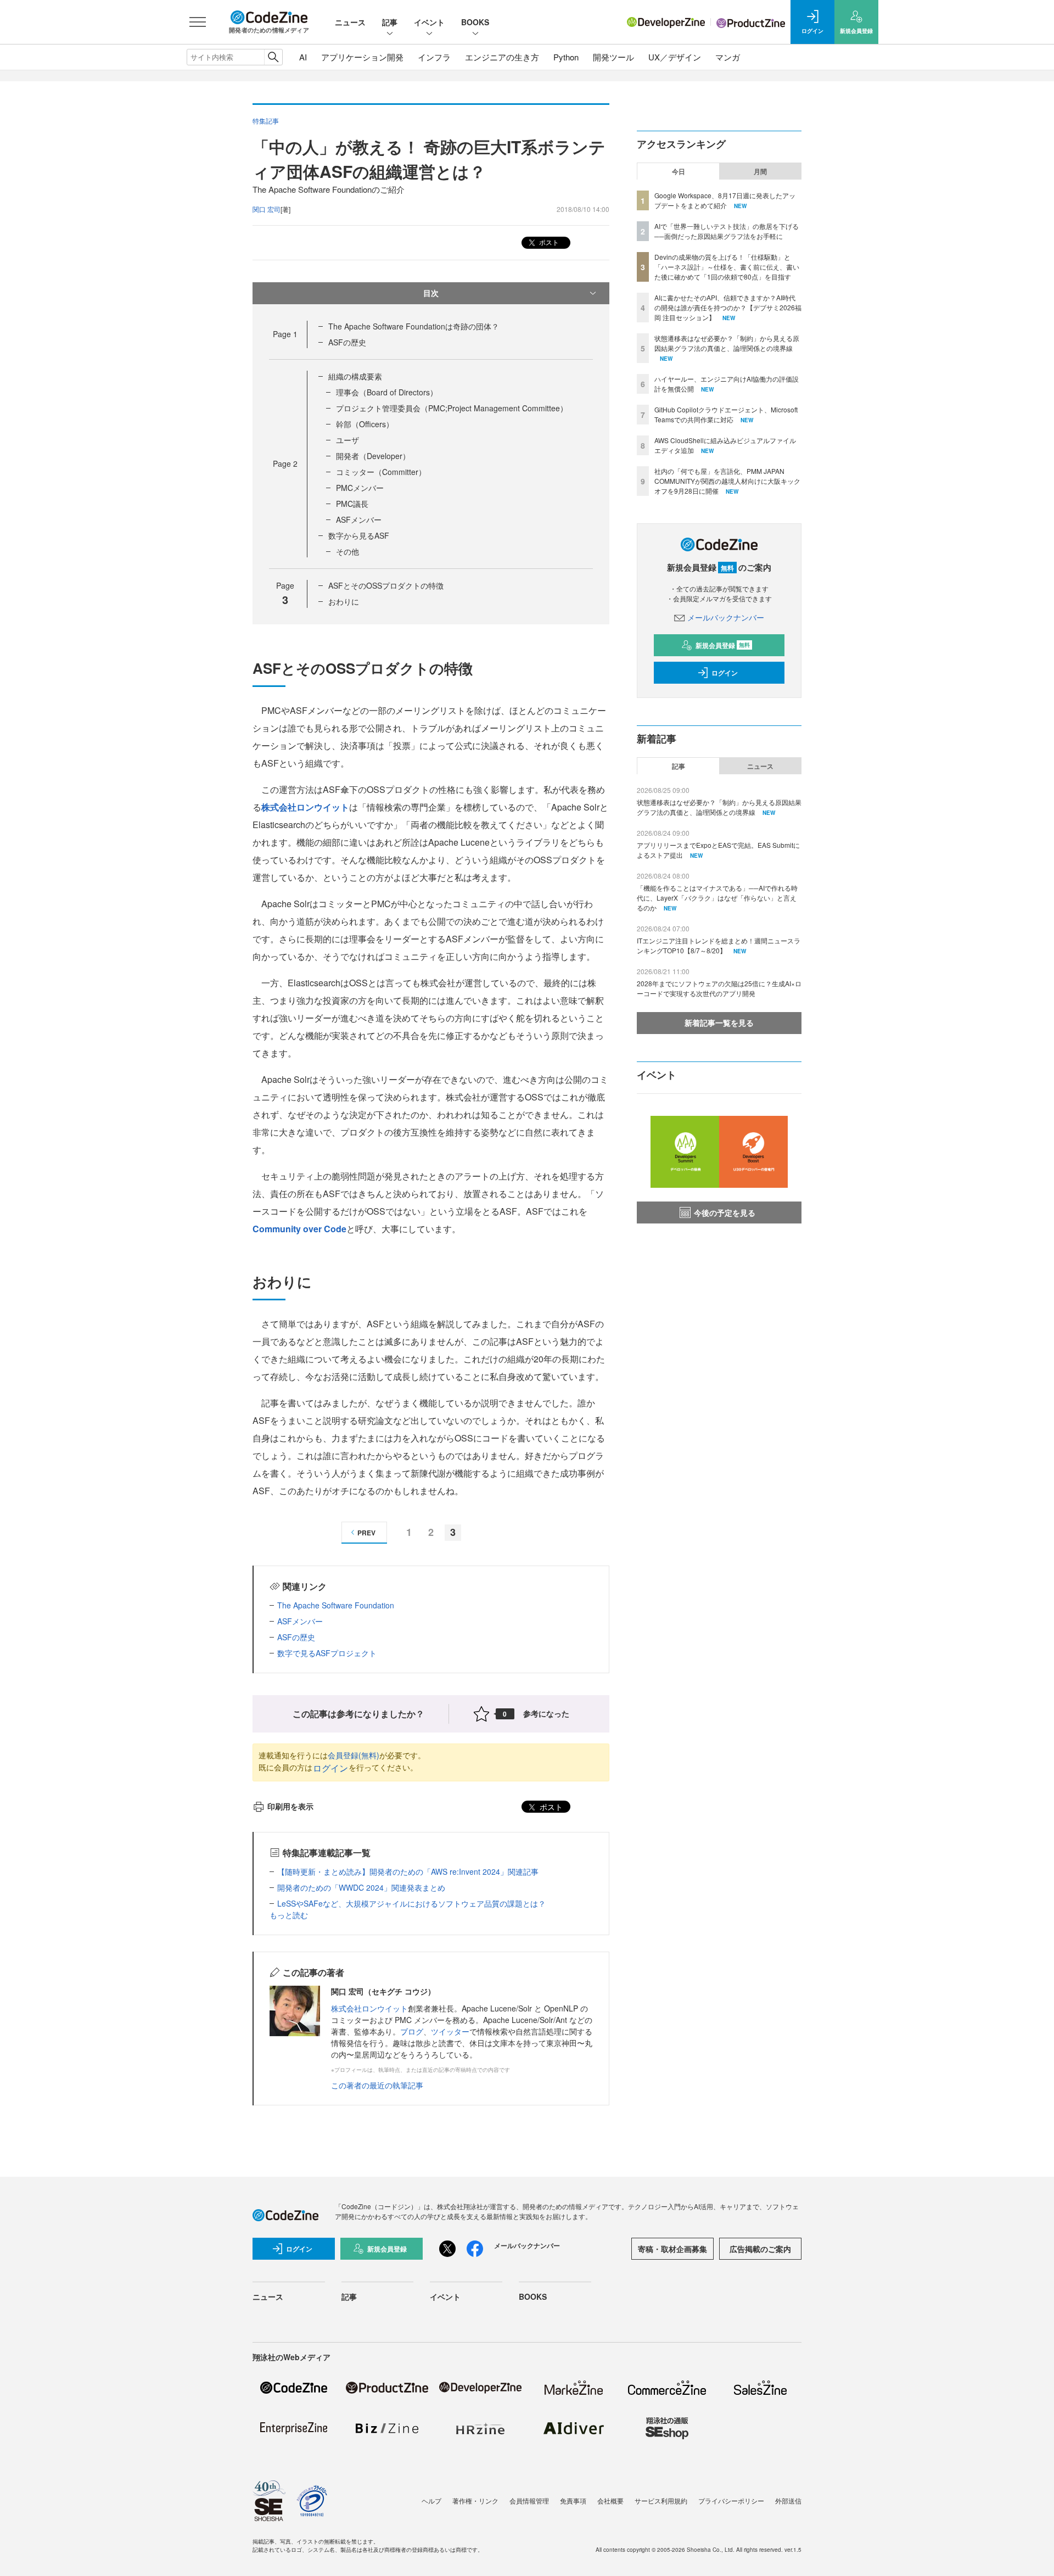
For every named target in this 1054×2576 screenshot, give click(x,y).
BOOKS (475, 22)
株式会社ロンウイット (305, 807)
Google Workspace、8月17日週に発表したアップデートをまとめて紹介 (725, 200)
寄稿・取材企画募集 (672, 2249)
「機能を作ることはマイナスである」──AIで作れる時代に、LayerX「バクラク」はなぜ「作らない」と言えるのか (717, 898)
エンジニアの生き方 (502, 57)
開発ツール (613, 57)
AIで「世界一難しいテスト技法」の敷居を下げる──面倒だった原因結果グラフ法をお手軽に (727, 231)
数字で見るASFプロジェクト (327, 1653)
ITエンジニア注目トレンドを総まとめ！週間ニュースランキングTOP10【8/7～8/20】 (719, 945)
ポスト (548, 242)
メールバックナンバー (726, 617)
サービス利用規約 (661, 2500)
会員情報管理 (529, 2500)
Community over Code (299, 1229)
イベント (429, 22)
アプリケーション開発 (362, 57)
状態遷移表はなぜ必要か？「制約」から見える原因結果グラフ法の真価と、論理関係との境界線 (727, 343)
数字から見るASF (359, 535)
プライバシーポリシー (731, 2500)
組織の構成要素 (355, 376)
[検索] (273, 57)
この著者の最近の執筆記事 (377, 2085)
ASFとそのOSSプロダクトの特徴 (386, 585)
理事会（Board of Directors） (387, 392)
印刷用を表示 (290, 1806)
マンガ (728, 57)
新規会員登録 (723, 645)
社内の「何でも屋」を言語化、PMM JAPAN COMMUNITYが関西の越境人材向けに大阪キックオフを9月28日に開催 (727, 481)
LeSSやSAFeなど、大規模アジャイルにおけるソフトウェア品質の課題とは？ (411, 1903)
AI (303, 57)
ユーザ (347, 440)
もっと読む (289, 1915)
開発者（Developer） (373, 456)
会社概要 (610, 2500)
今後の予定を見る (725, 1212)
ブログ (412, 2031)
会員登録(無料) (354, 1755)
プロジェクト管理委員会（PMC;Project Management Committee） (452, 408)
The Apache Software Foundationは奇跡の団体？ (414, 326)
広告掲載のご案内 (760, 2249)
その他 (347, 551)
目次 (431, 293)
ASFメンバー (359, 519)
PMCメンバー (360, 488)
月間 (760, 171)
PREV (366, 1533)
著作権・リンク (475, 2500)
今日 (679, 171)
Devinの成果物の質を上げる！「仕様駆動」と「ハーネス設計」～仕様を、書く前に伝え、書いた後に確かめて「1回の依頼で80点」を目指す (727, 267)
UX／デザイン (675, 57)
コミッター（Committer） (381, 472)
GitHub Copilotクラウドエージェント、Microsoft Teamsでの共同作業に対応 (726, 414)
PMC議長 (352, 504)
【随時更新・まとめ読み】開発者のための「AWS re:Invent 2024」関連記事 (408, 1871)
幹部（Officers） (365, 424)
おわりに (344, 601)
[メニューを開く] (198, 22)
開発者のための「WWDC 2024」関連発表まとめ (361, 1887)
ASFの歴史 (347, 342)
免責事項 (573, 2500)
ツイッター (450, 2031)
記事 (390, 22)
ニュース (350, 22)
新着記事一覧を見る (719, 1022)
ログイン (330, 1768)
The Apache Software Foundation (336, 1605)
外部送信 (788, 2500)
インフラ (434, 57)
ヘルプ (431, 2500)
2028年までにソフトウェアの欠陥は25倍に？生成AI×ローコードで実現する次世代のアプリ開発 (719, 988)
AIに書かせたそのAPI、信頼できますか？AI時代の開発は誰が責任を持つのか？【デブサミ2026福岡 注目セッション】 (728, 307)
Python (566, 57)
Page (285, 334)
